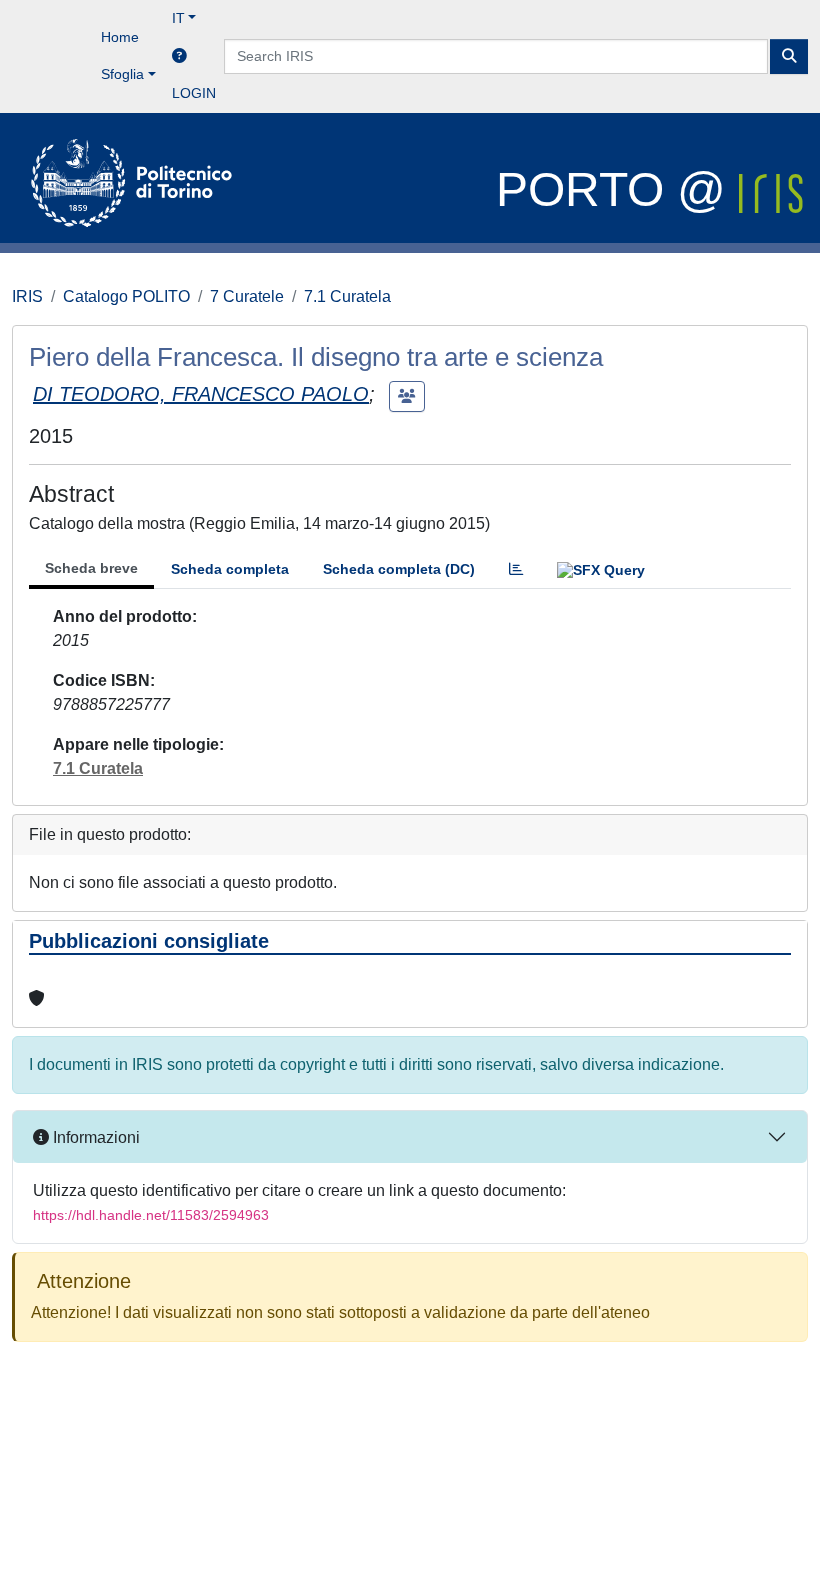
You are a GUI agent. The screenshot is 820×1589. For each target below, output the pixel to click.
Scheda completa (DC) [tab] (399, 569)
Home (120, 37)
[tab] (516, 569)
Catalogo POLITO (126, 296)
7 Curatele (247, 296)
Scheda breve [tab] (91, 568)
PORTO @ (617, 189)
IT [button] (178, 18)
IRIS (27, 296)
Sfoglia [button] (122, 74)
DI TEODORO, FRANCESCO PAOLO (201, 394)
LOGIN (194, 93)
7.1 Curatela (347, 296)
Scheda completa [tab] (230, 569)
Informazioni (94, 1137)
